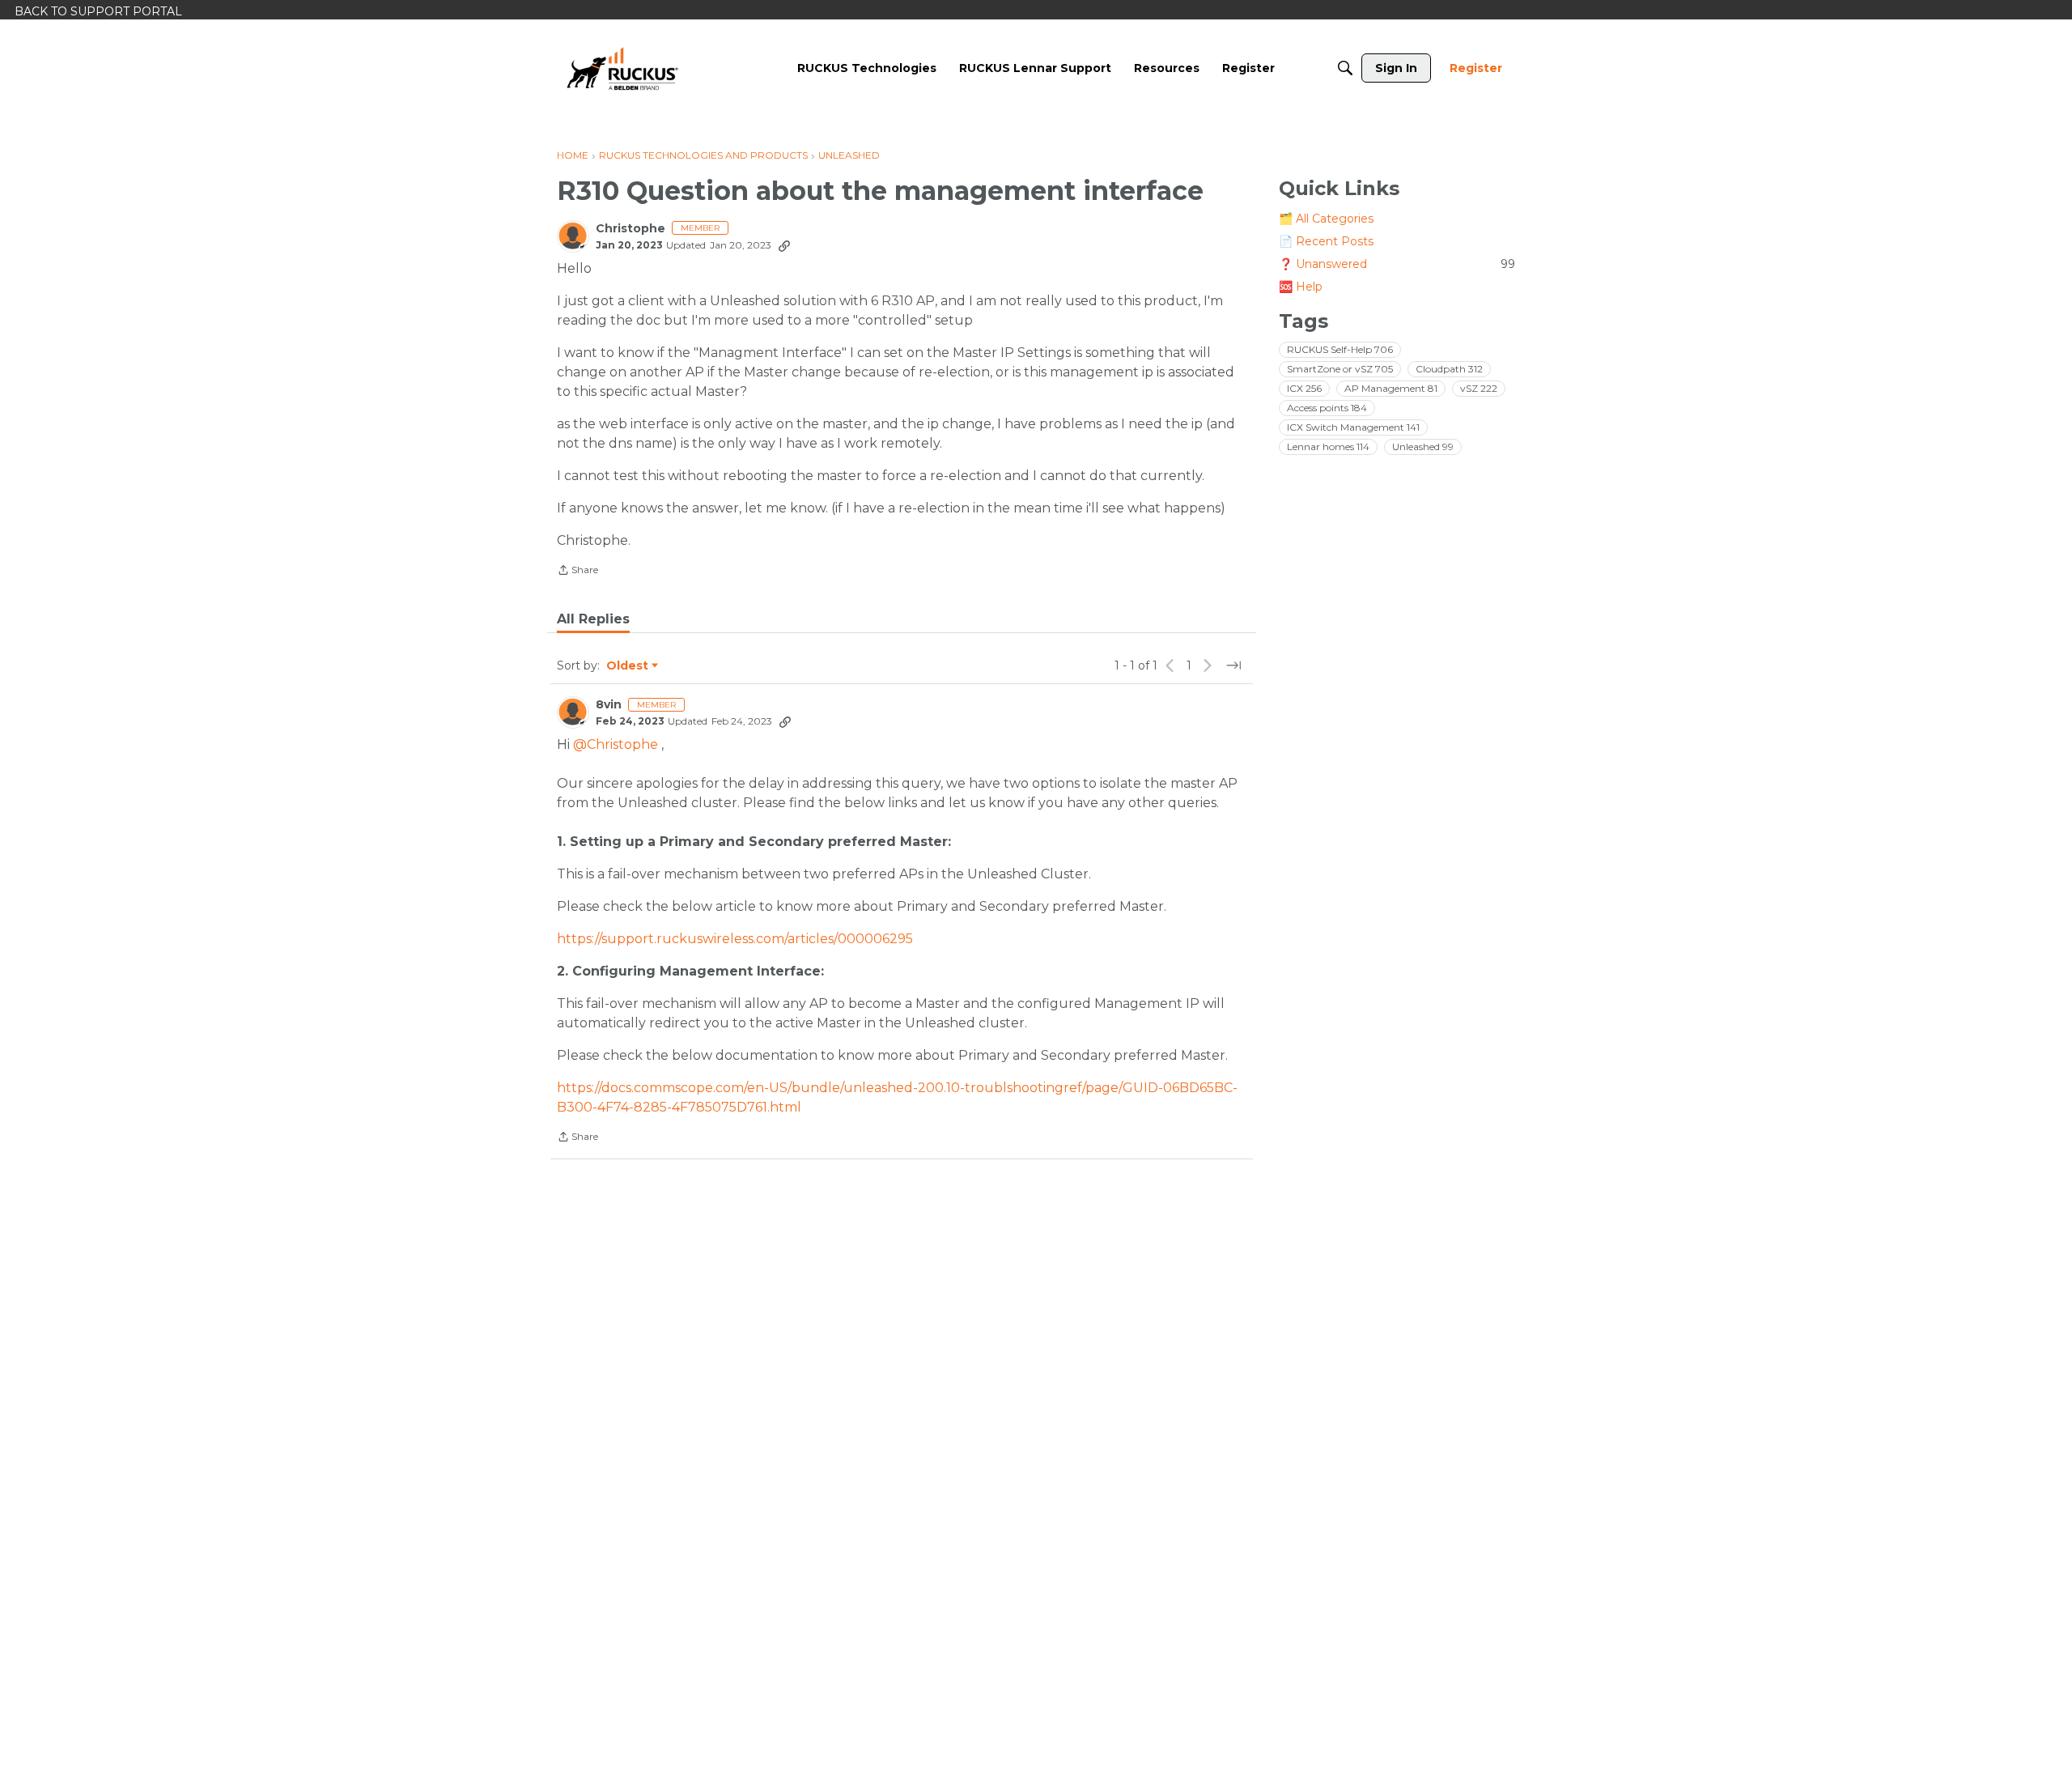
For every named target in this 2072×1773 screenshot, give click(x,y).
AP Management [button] (1391, 388)
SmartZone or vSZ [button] (1340, 369)
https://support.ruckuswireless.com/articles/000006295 (735, 939)
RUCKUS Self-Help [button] (1340, 349)
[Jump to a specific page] (1233, 665)
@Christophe (616, 744)
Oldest (628, 666)
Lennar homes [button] (1328, 446)
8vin (609, 705)
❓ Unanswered (1397, 264)
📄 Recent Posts (1326, 241)
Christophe (631, 229)
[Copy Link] (784, 245)
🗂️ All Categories (1326, 219)
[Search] (1345, 68)
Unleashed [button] (1423, 446)
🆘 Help (1301, 287)
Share (577, 572)
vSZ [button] (1479, 388)
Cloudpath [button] (1449, 369)
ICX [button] (1304, 388)
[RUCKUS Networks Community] (622, 68)
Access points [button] (1327, 408)
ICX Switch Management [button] (1353, 427)
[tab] (593, 619)
